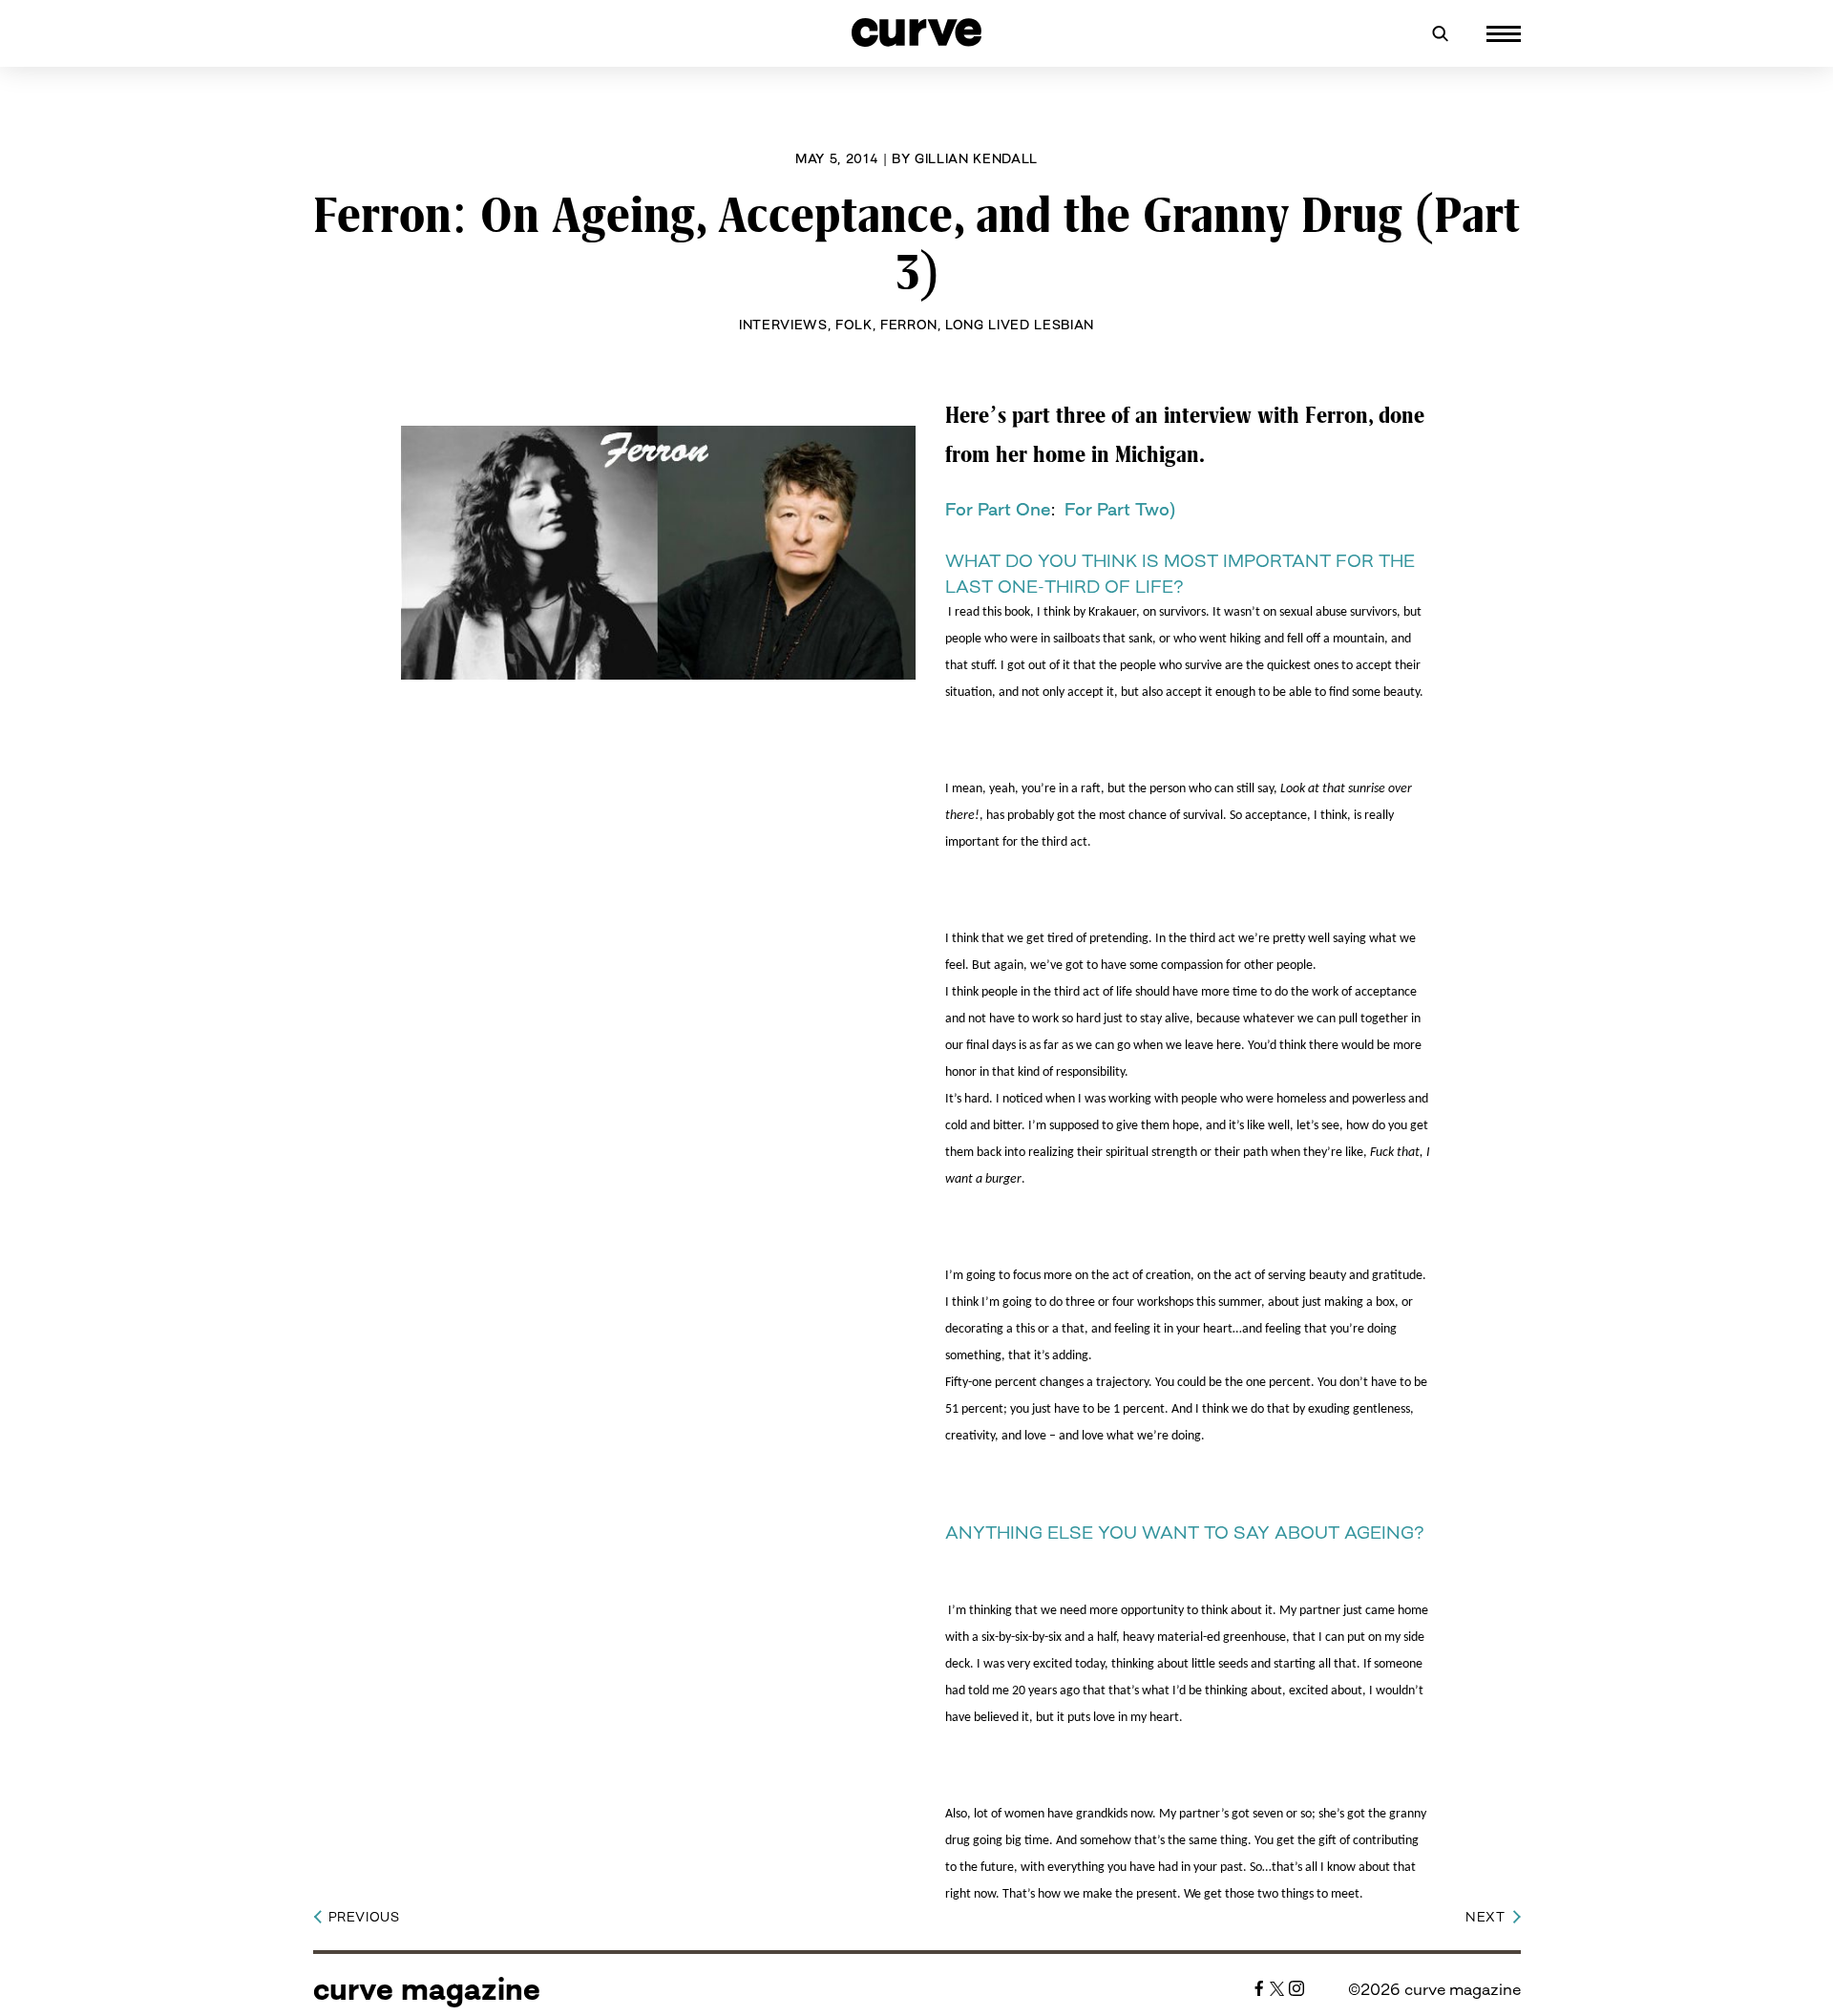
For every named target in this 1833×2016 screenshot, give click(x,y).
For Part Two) (1120, 509)
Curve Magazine (427, 1989)
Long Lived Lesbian (1020, 325)
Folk (854, 325)
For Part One (998, 509)
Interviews (783, 325)
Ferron (909, 325)
